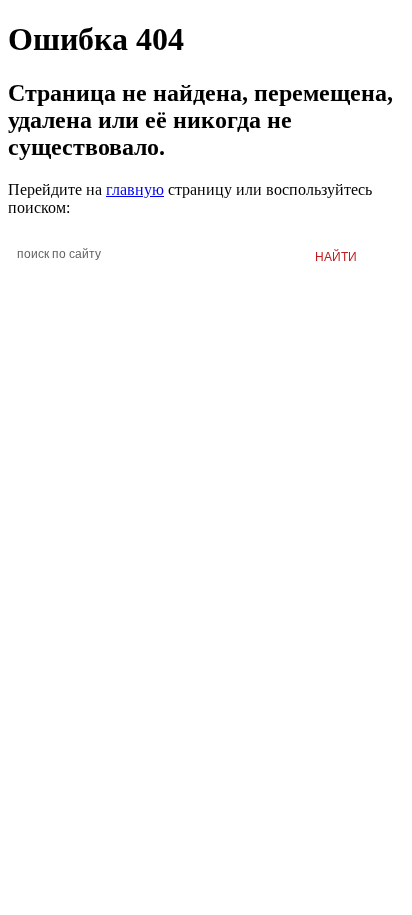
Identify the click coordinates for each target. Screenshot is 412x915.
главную (135, 189)
